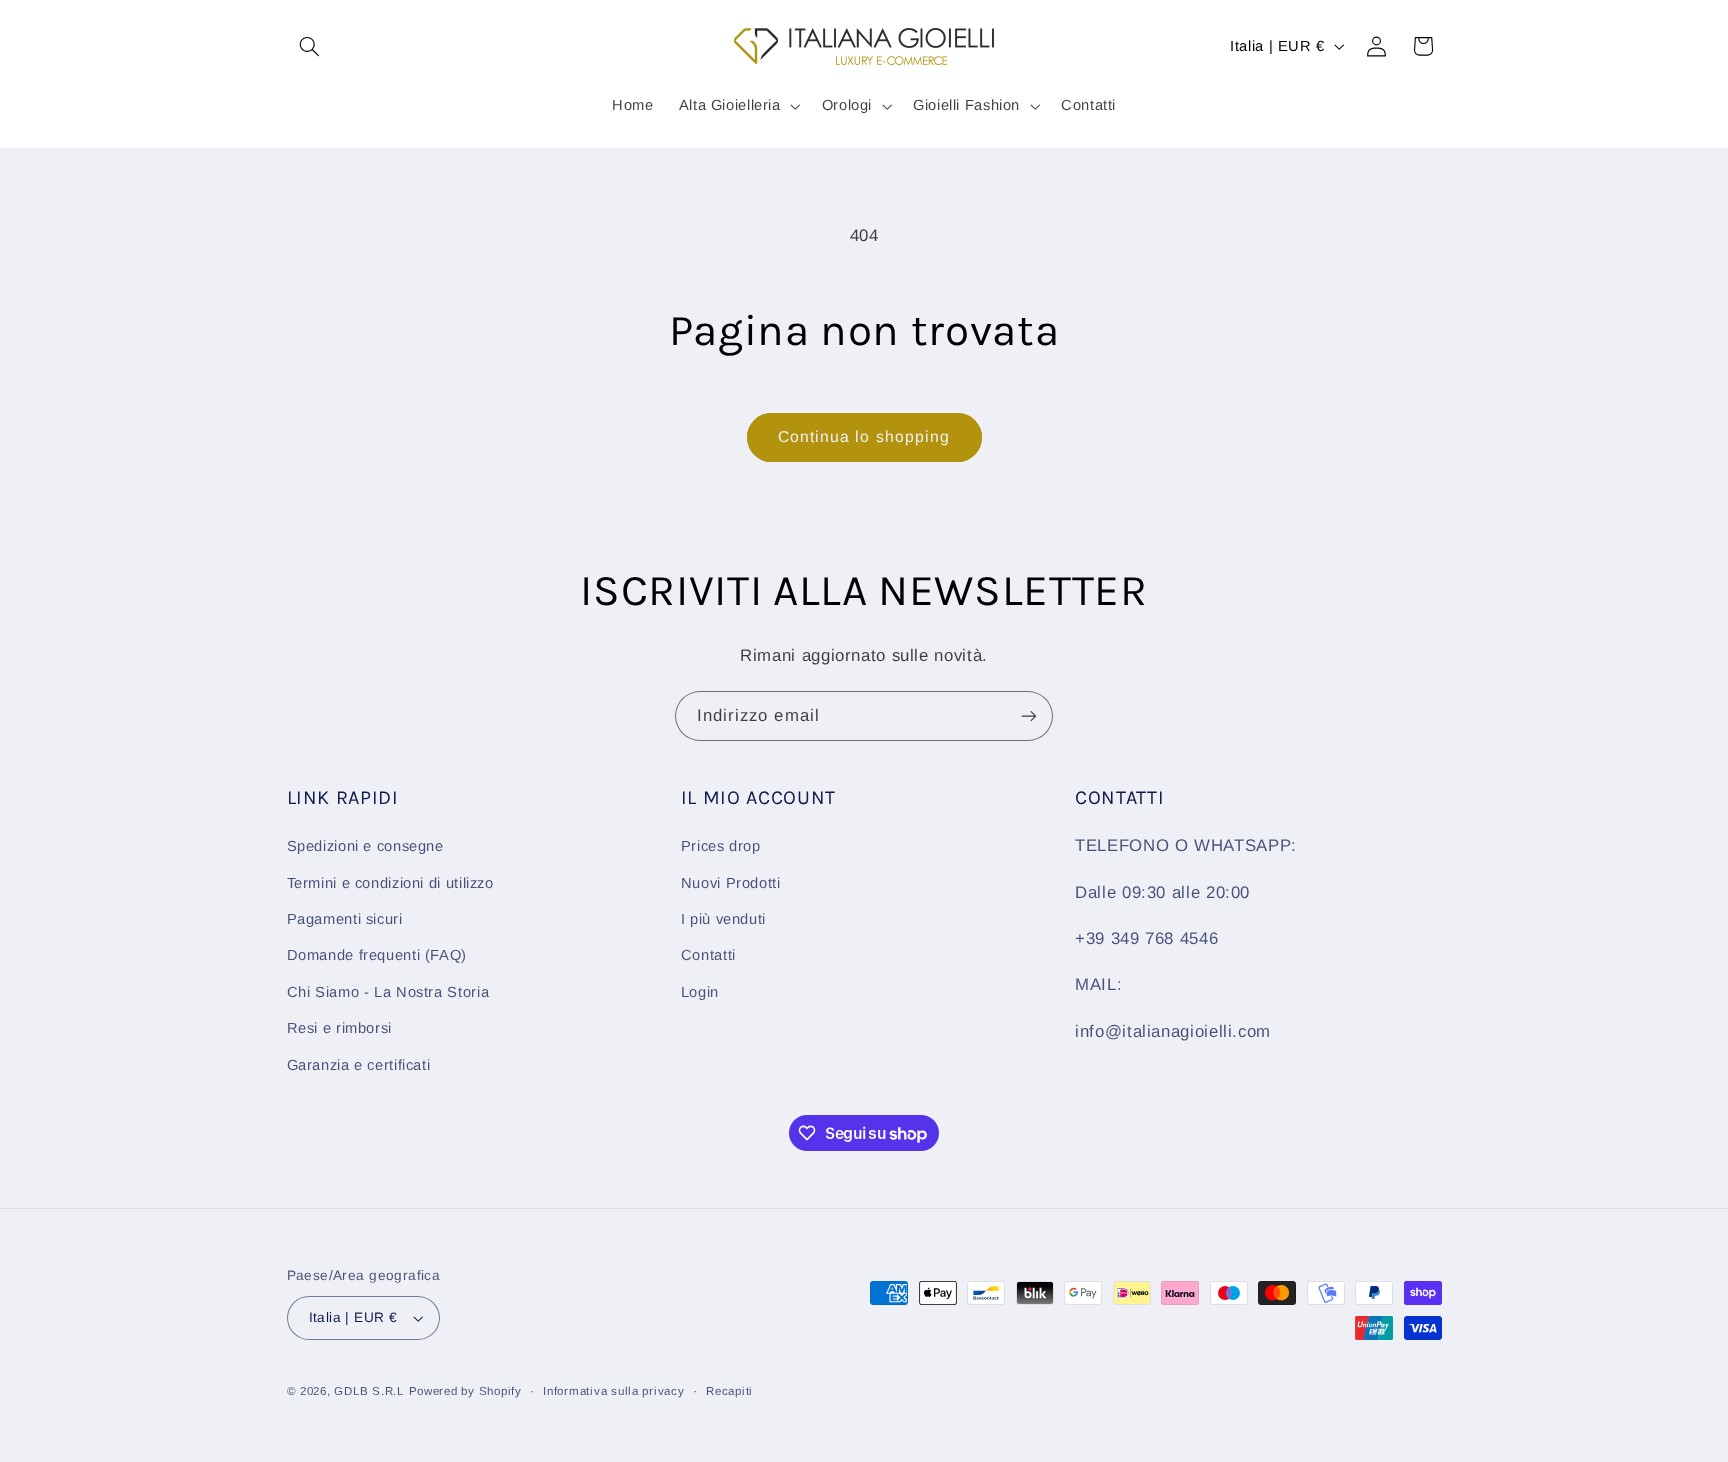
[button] (310, 46)
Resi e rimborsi (339, 1028)
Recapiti (729, 1391)
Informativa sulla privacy (613, 1391)
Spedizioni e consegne (365, 846)
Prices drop (721, 846)
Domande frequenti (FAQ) (377, 955)
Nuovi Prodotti (731, 883)
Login (700, 992)
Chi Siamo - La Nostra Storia (388, 992)
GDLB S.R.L (368, 1391)
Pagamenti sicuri (345, 919)
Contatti (708, 955)
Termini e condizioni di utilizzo (390, 883)
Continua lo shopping (864, 436)
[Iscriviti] (1029, 715)
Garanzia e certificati (359, 1065)
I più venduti (723, 919)
